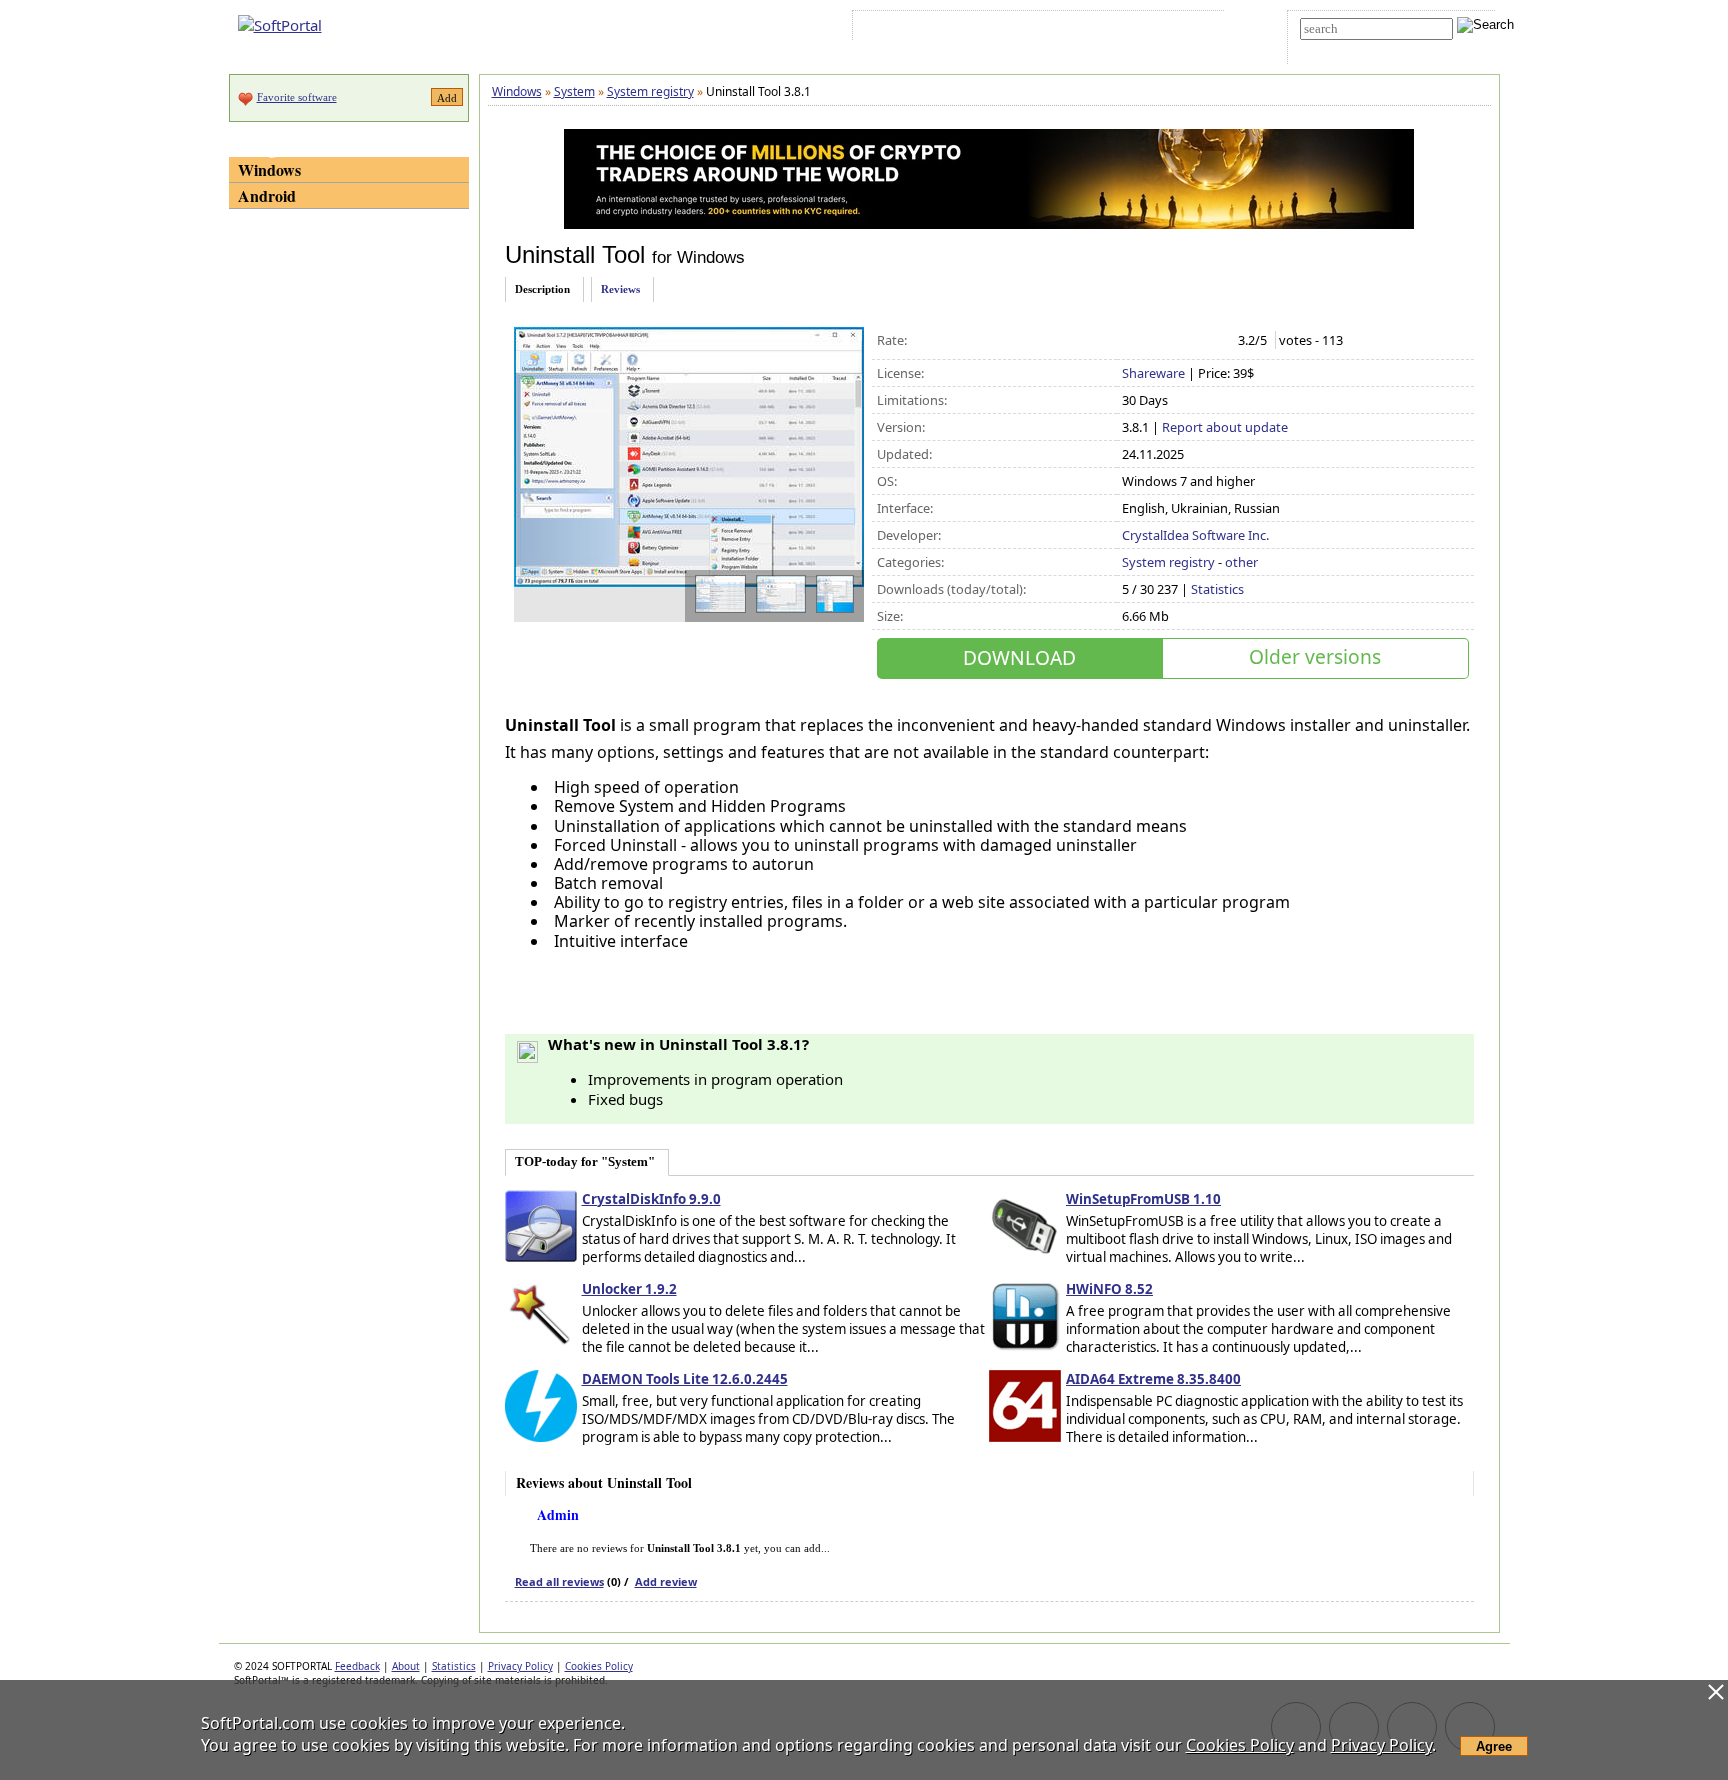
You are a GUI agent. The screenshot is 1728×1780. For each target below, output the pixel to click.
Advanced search (1346, 46)
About (406, 1666)
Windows (269, 169)
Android (267, 195)
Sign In (893, 29)
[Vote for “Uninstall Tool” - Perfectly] (1216, 341)
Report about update (1225, 427)
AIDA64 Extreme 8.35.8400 (1153, 1379)
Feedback (357, 1666)
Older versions (1315, 656)
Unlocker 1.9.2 (629, 1289)
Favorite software (297, 97)
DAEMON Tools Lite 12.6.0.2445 (685, 1379)
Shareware (1153, 373)
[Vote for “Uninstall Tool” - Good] (1195, 341)
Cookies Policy (599, 1666)
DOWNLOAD (1019, 657)
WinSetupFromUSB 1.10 (1143, 1199)
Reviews (620, 289)
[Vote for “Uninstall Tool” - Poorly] (1153, 341)
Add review (666, 1581)
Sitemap (1013, 29)
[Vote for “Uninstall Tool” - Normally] (1174, 341)
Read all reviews (559, 1581)
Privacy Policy (520, 1666)
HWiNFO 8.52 (1109, 1289)
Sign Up (951, 29)
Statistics (1217, 589)
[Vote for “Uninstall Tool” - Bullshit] (1132, 341)
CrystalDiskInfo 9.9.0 (651, 1199)
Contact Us (1080, 29)
